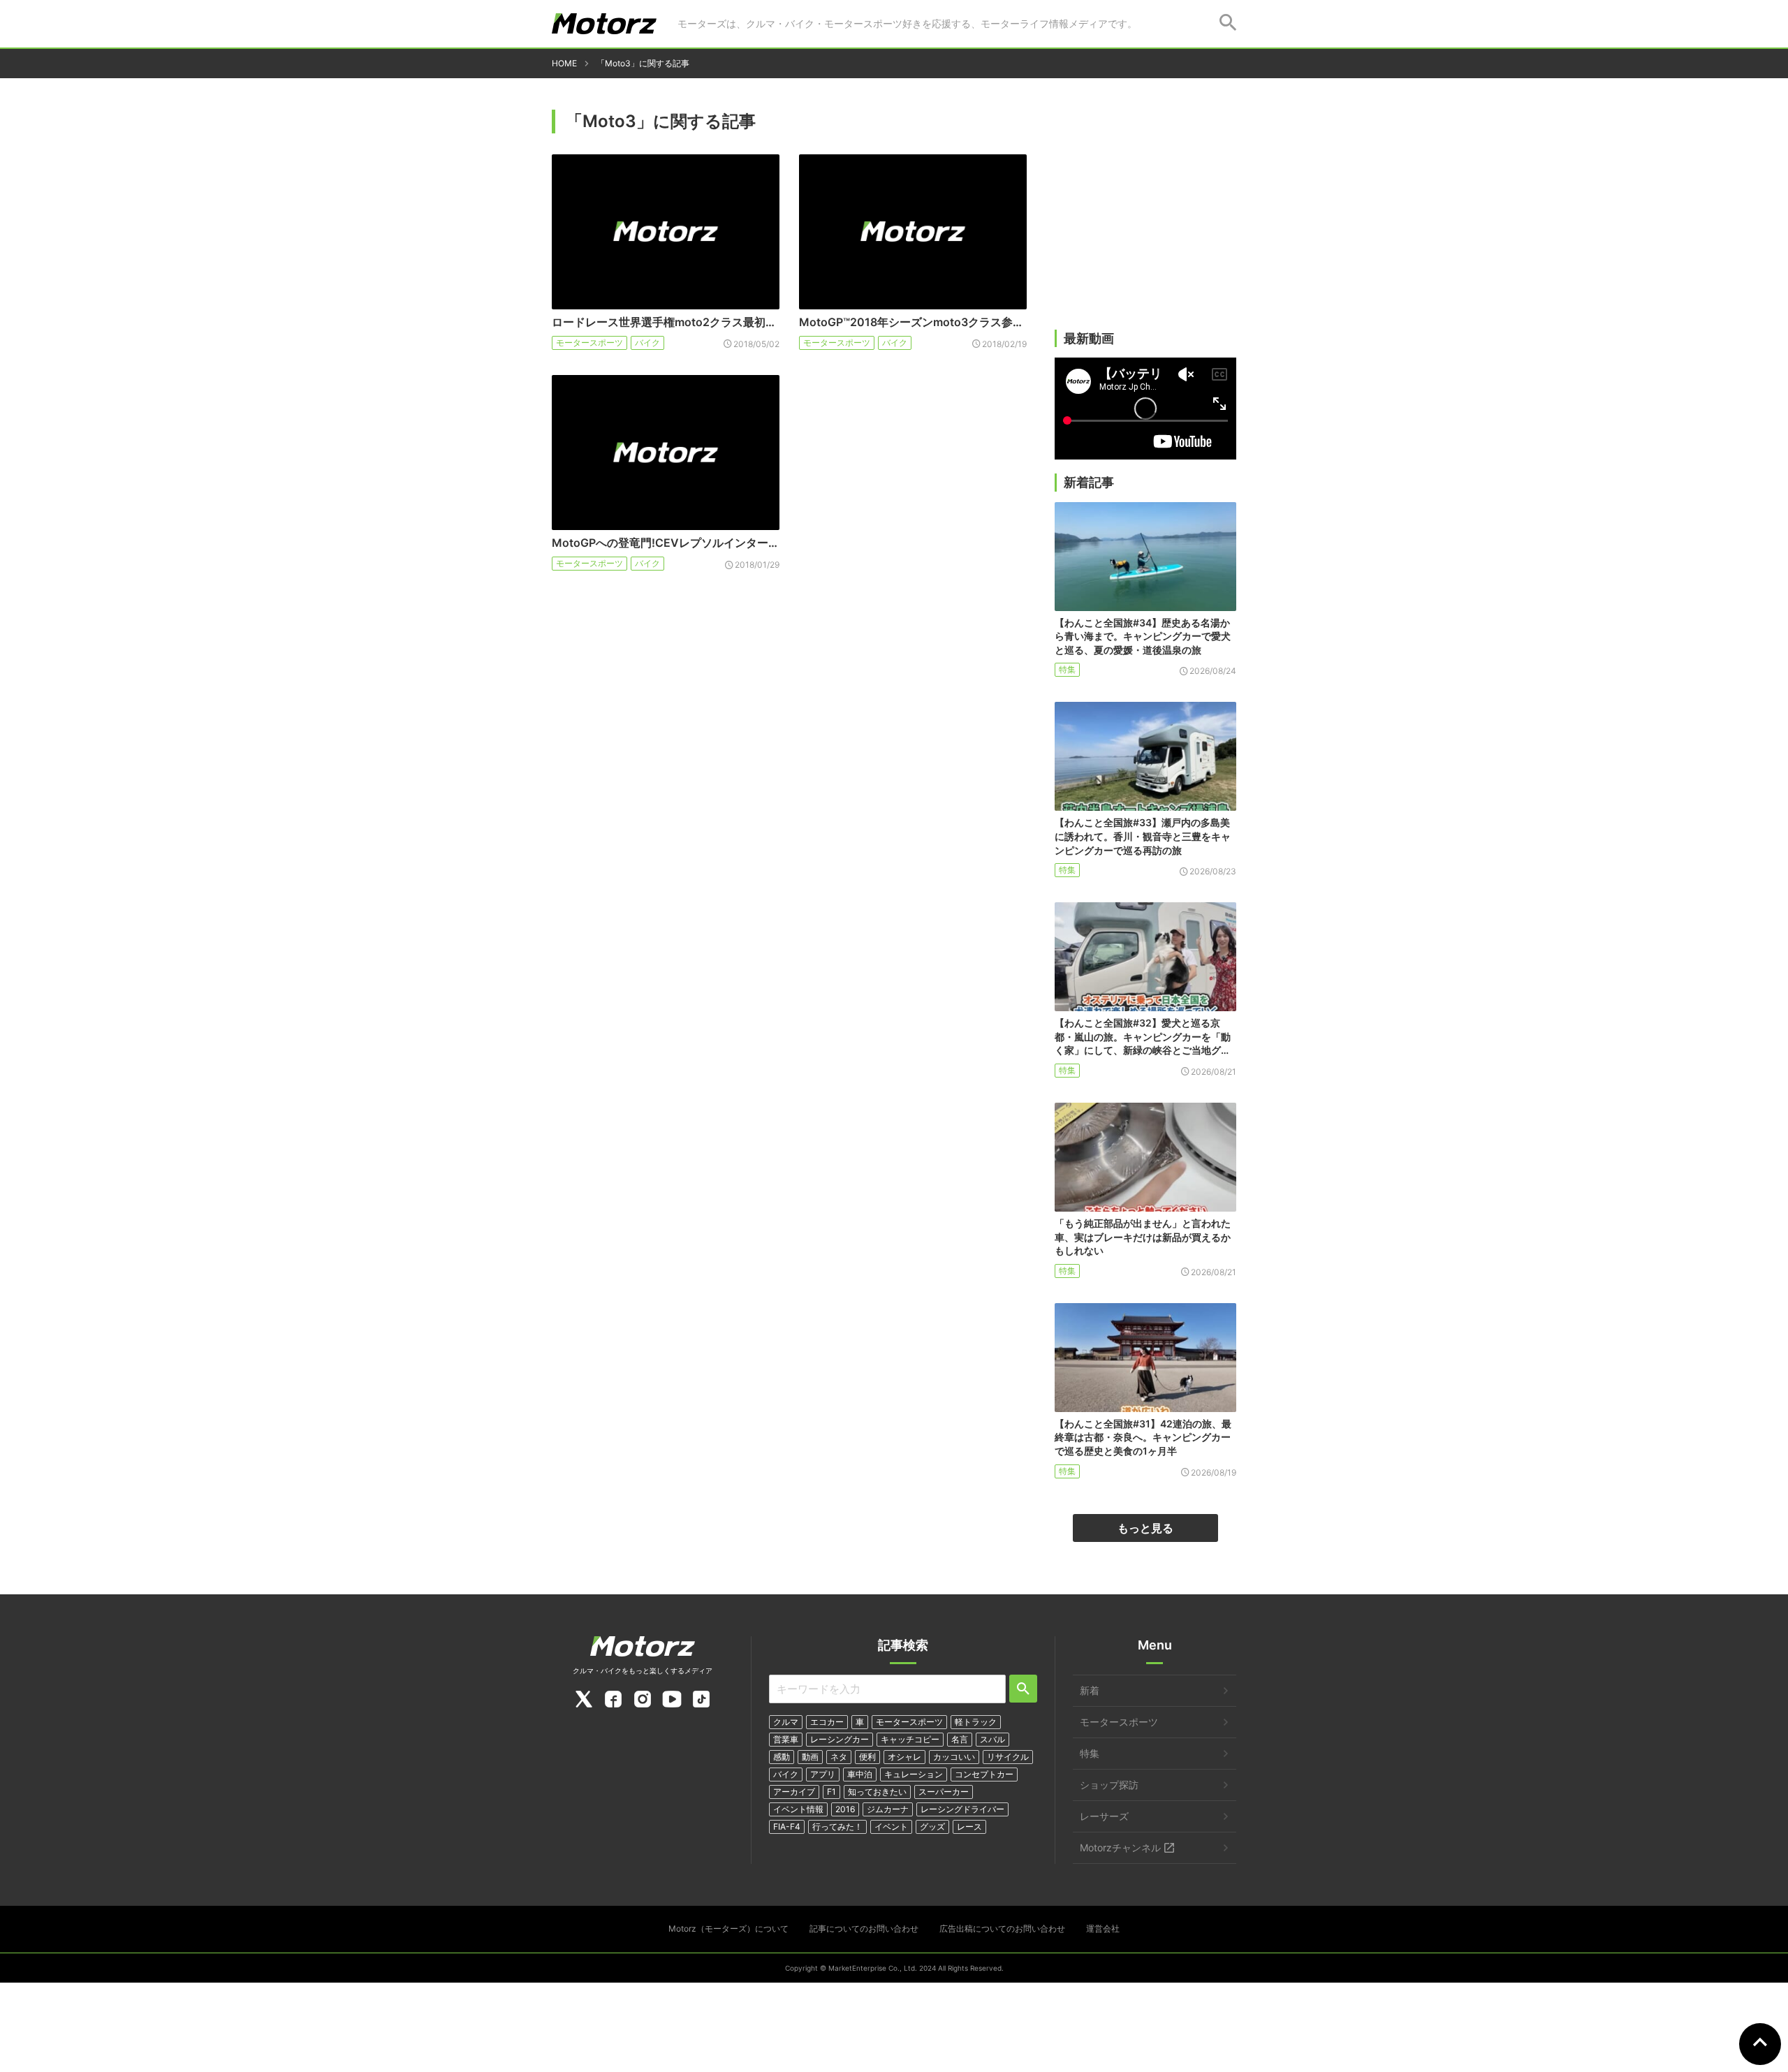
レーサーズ (1104, 1816)
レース (969, 1827)
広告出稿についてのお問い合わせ (1002, 1928)
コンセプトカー (984, 1774)
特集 (1067, 669)
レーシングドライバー (962, 1809)
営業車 (786, 1739)
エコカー (827, 1722)
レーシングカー (840, 1739)
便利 (867, 1757)
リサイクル (1008, 1757)
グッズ (932, 1827)
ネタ (839, 1757)
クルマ (786, 1722)
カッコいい (954, 1757)
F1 (831, 1792)
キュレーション (914, 1774)
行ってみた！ (837, 1827)
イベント (891, 1827)
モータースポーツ (589, 343)
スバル (992, 1739)
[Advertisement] (1145, 221)
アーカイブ (794, 1792)
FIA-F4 (787, 1827)
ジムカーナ (888, 1809)
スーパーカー (944, 1792)
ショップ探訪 (1109, 1785)
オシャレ (904, 1757)
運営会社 (1103, 1928)
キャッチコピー (910, 1739)
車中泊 (860, 1774)
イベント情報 (798, 1809)
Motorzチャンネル (1120, 1847)
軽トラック (976, 1722)
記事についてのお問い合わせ (864, 1928)
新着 (1090, 1690)
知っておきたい (877, 1792)
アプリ (823, 1774)
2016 (845, 1809)
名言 (960, 1739)
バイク (647, 343)
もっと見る (1145, 1528)
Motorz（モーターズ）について (728, 1928)
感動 (782, 1757)
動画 (810, 1757)
